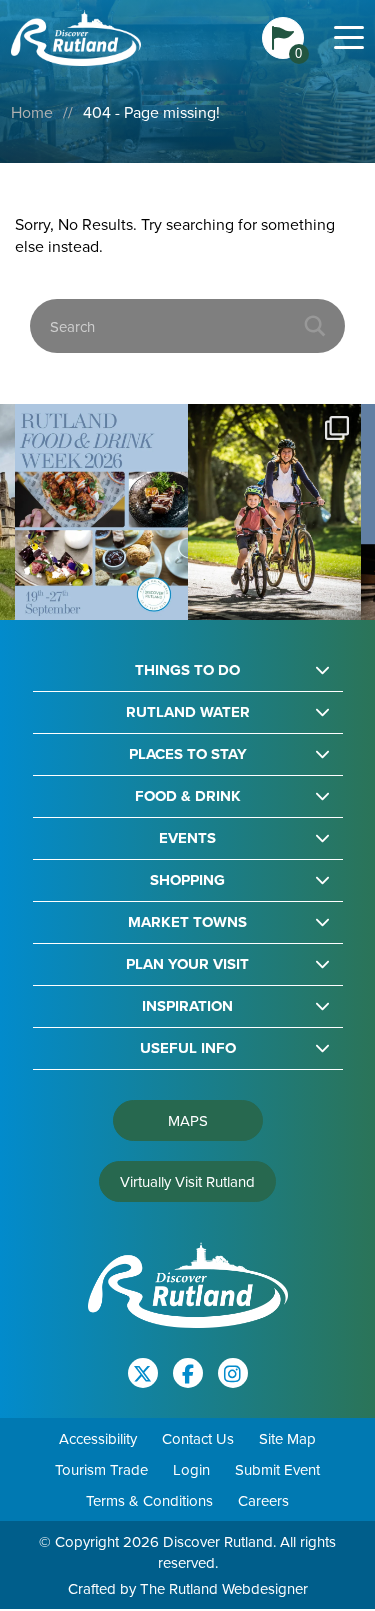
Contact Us (198, 1438)
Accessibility (98, 1438)
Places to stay (188, 754)
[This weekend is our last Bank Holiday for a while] (274, 512)
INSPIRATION (187, 1006)
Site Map (287, 1438)
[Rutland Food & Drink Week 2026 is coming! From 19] (101, 512)
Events (187, 838)
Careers (263, 1500)
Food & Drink (188, 796)
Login (191, 1469)
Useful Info (188, 1048)
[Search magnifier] (315, 326)
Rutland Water (188, 712)
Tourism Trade (101, 1469)
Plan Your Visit (187, 964)
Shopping (187, 880)
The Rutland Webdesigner (224, 1588)
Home (32, 112)
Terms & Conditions (149, 1500)
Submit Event (277, 1469)
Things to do (187, 670)
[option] (101, 512)
